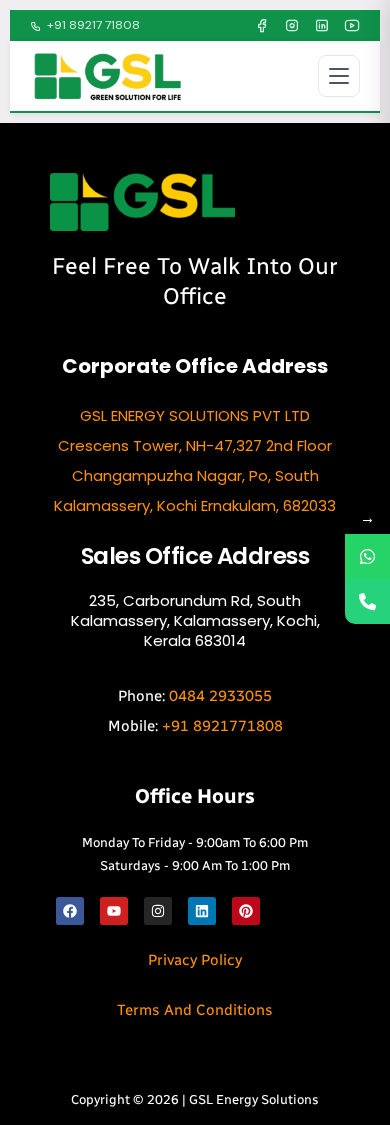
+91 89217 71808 (93, 25)
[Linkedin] (202, 911)
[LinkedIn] (322, 26)
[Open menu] (339, 76)
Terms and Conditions (195, 1010)
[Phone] (367, 601)
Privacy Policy (195, 960)
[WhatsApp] (367, 556)
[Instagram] (292, 26)
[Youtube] (114, 911)
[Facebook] (262, 26)
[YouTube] (352, 26)
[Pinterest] (246, 911)
